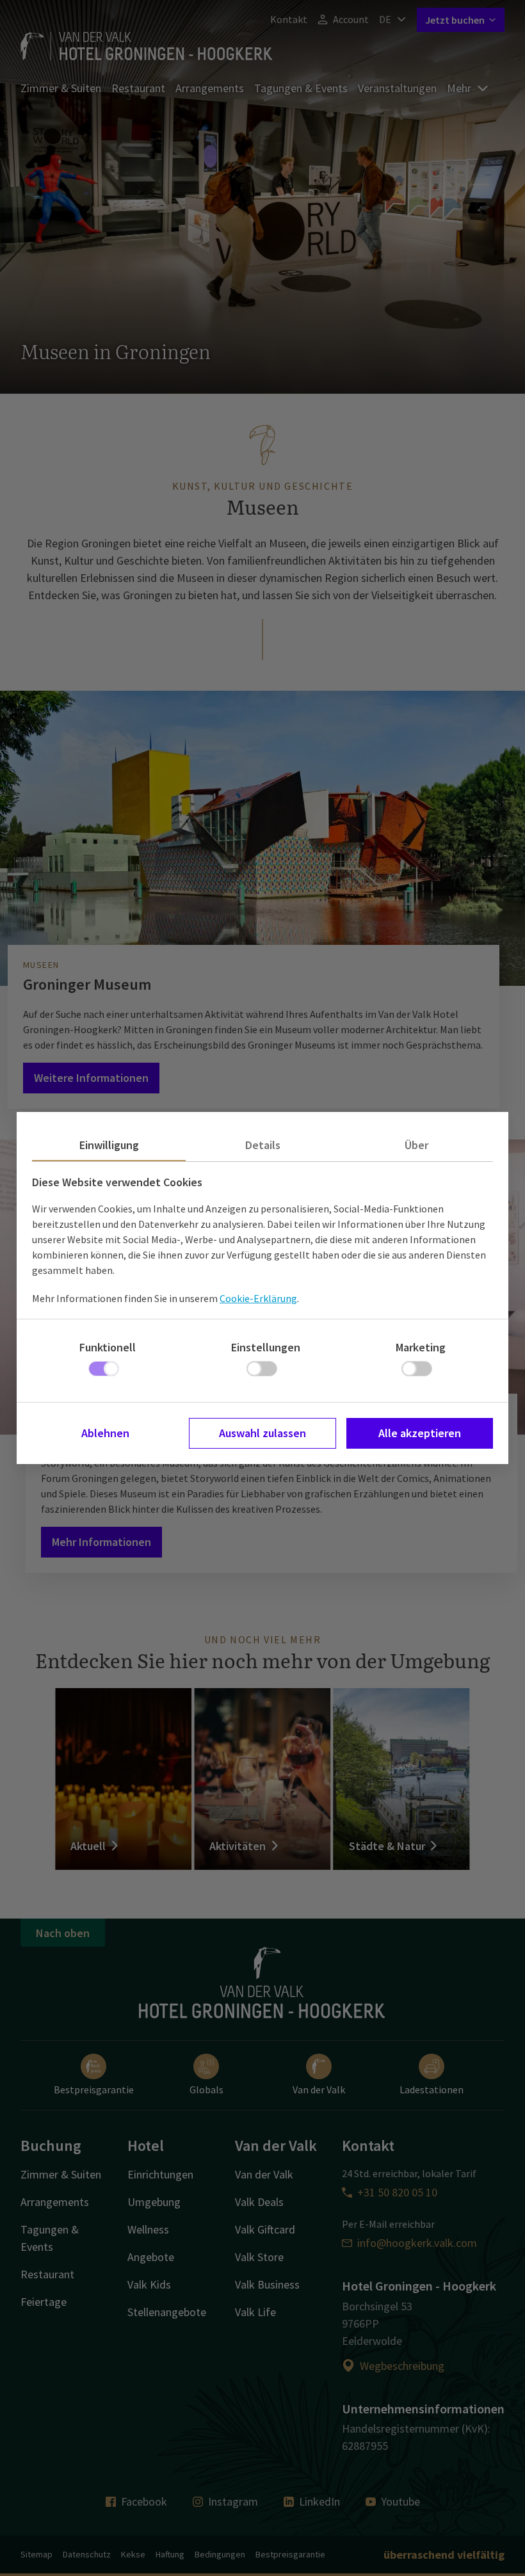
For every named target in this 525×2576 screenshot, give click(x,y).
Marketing (421, 1347)
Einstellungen (266, 1347)
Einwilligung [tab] (109, 1145)
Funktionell (108, 1347)
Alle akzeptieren (420, 1433)
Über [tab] (416, 1145)
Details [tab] (263, 1145)
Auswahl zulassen (262, 1433)
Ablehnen (105, 1433)
